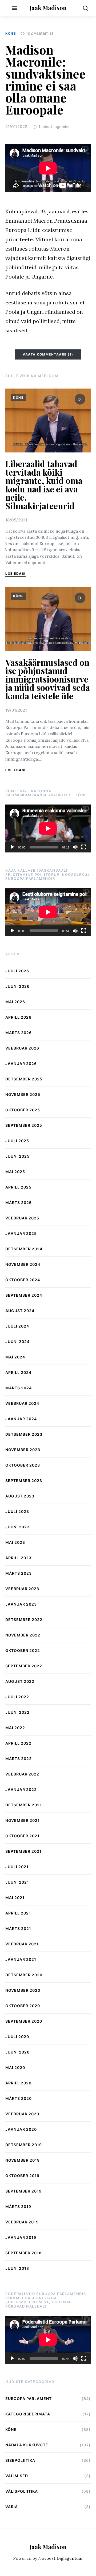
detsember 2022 (24, 1620)
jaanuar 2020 (21, 2129)
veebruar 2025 (22, 1218)
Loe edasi (15, 573)
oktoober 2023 (23, 1465)
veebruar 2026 (22, 1048)
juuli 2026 (17, 971)
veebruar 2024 (22, 1403)
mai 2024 (15, 1357)
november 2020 (23, 1990)
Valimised (17, 2476)
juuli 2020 (17, 2037)
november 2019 (23, 2160)
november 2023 (23, 1450)
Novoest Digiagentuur (61, 2558)
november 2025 (23, 1094)
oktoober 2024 (23, 1280)
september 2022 (24, 1666)
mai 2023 (15, 1542)
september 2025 (24, 1125)
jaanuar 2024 (21, 1419)
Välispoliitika (22, 2491)
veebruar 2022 (22, 1774)
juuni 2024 (17, 1342)
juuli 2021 (17, 1867)
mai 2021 (15, 1898)
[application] (48, 828)
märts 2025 (19, 1203)
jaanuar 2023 (21, 1604)
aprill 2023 (18, 1558)
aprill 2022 (18, 1743)
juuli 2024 (17, 1326)
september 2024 (24, 1295)
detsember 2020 (24, 1975)
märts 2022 (19, 1759)
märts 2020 (19, 2098)
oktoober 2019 (22, 2176)
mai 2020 (15, 2067)
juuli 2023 (17, 1511)
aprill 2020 (18, 2083)
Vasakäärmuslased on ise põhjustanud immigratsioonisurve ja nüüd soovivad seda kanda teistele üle (48, 679)
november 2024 (23, 1264)
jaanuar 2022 (21, 1789)
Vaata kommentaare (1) (48, 354)
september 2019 (23, 2191)
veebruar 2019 (22, 2222)
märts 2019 (18, 2206)
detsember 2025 (24, 1079)
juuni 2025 (17, 1156)
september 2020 (24, 2021)
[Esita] (12, 847)
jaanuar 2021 (21, 1959)
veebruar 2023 (22, 1589)
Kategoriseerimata (28, 2414)
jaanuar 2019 (21, 2237)
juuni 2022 (17, 1712)
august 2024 (20, 1311)
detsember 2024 (24, 1249)
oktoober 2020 (23, 2006)
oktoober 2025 (23, 1110)
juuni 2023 (17, 1527)
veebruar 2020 (22, 2114)
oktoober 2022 (23, 1650)
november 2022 (23, 1635)
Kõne (11, 33)
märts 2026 (19, 1033)
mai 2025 (15, 1172)
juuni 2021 (17, 1882)
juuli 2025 (17, 1141)
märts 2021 (18, 1928)
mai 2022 (15, 1728)
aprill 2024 (18, 1372)
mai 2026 (15, 1002)
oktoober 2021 (22, 1836)
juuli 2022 (17, 1697)
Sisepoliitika (20, 2460)
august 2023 (20, 1496)
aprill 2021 (18, 1913)
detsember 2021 (24, 1805)
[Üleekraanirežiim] (84, 847)
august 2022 (20, 1681)
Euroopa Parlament (29, 2399)
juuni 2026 (17, 986)
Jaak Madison (48, 8)
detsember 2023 (24, 1434)
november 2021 (23, 1820)
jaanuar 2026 (21, 1064)
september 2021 (23, 1851)
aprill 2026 (18, 1017)
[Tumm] (75, 847)
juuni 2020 (17, 2052)
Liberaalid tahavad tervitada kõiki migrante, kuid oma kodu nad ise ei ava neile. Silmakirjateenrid (44, 485)
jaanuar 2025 (21, 1233)
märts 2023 (19, 1573)
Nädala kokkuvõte (27, 2445)
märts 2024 (19, 1388)
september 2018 (23, 2253)
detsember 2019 (24, 2145)
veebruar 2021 (22, 1944)
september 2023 (24, 1481)
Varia (12, 2507)
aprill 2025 (18, 1187)
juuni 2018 (17, 2268)
